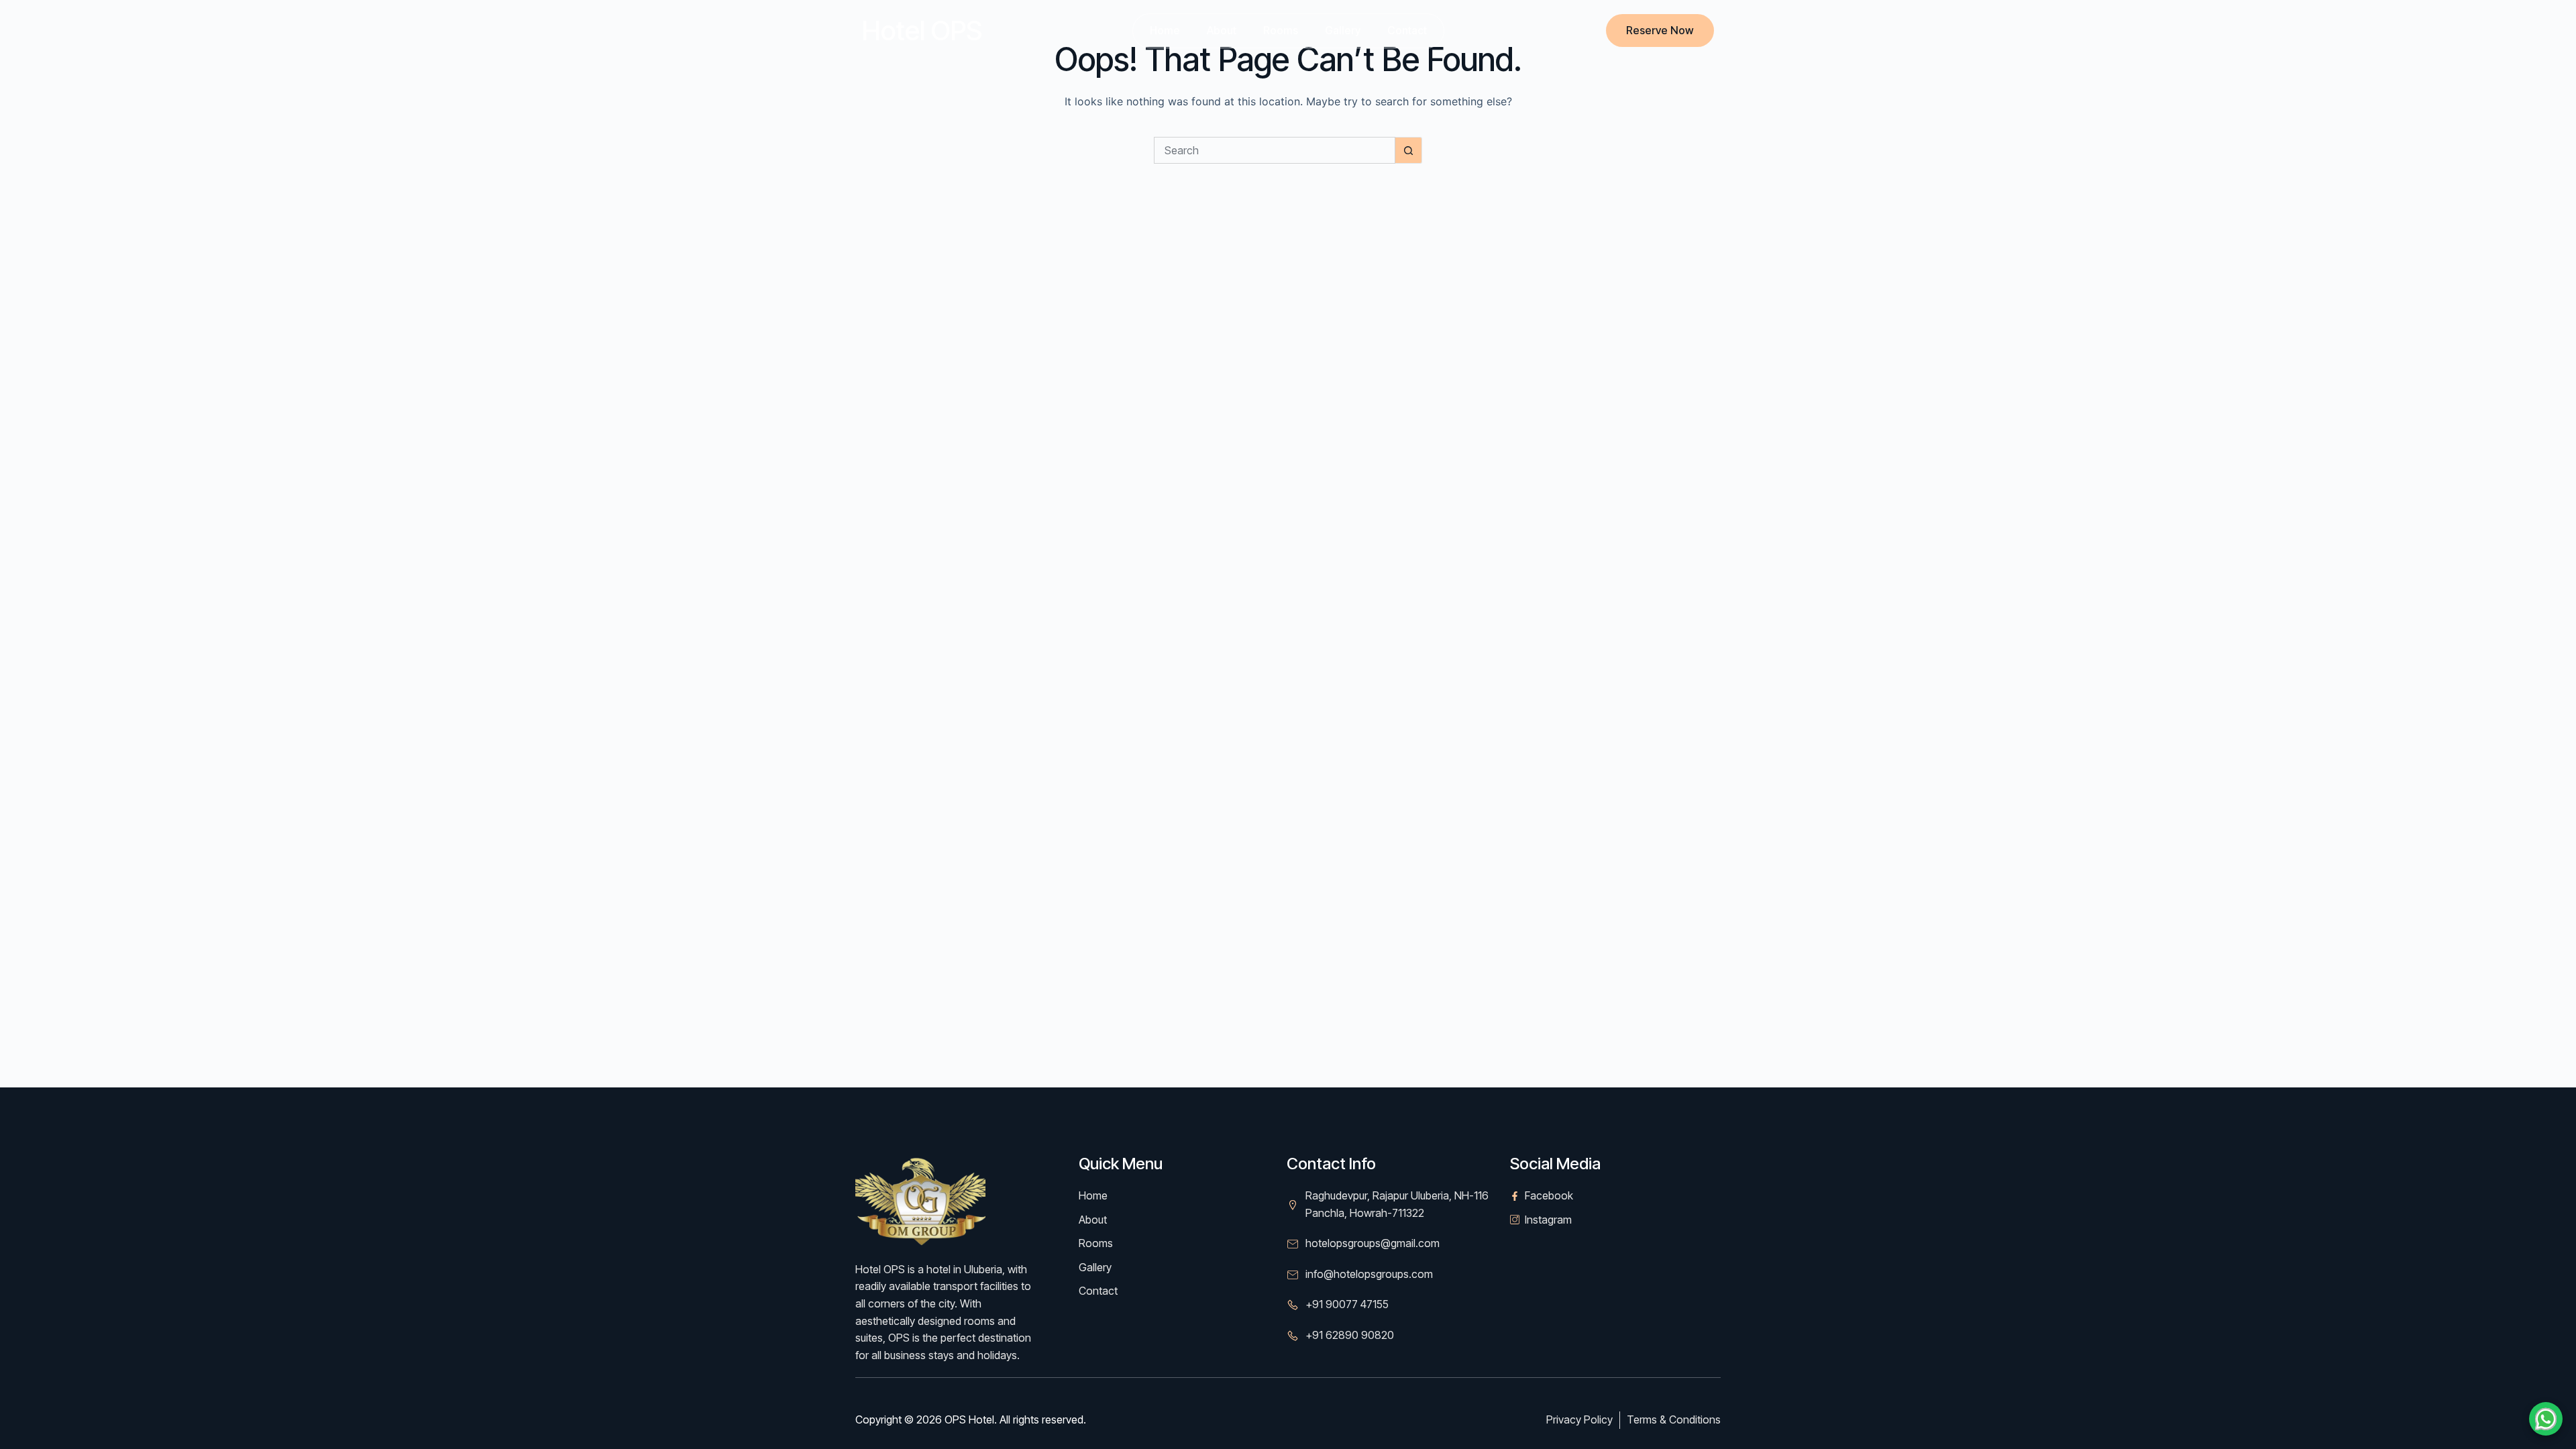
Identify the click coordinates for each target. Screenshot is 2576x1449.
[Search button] (1409, 150)
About (1222, 30)
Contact (1407, 30)
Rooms (1281, 30)
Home (1165, 30)
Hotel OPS (922, 31)
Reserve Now (1660, 30)
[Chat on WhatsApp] (2546, 1419)
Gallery (1343, 30)
